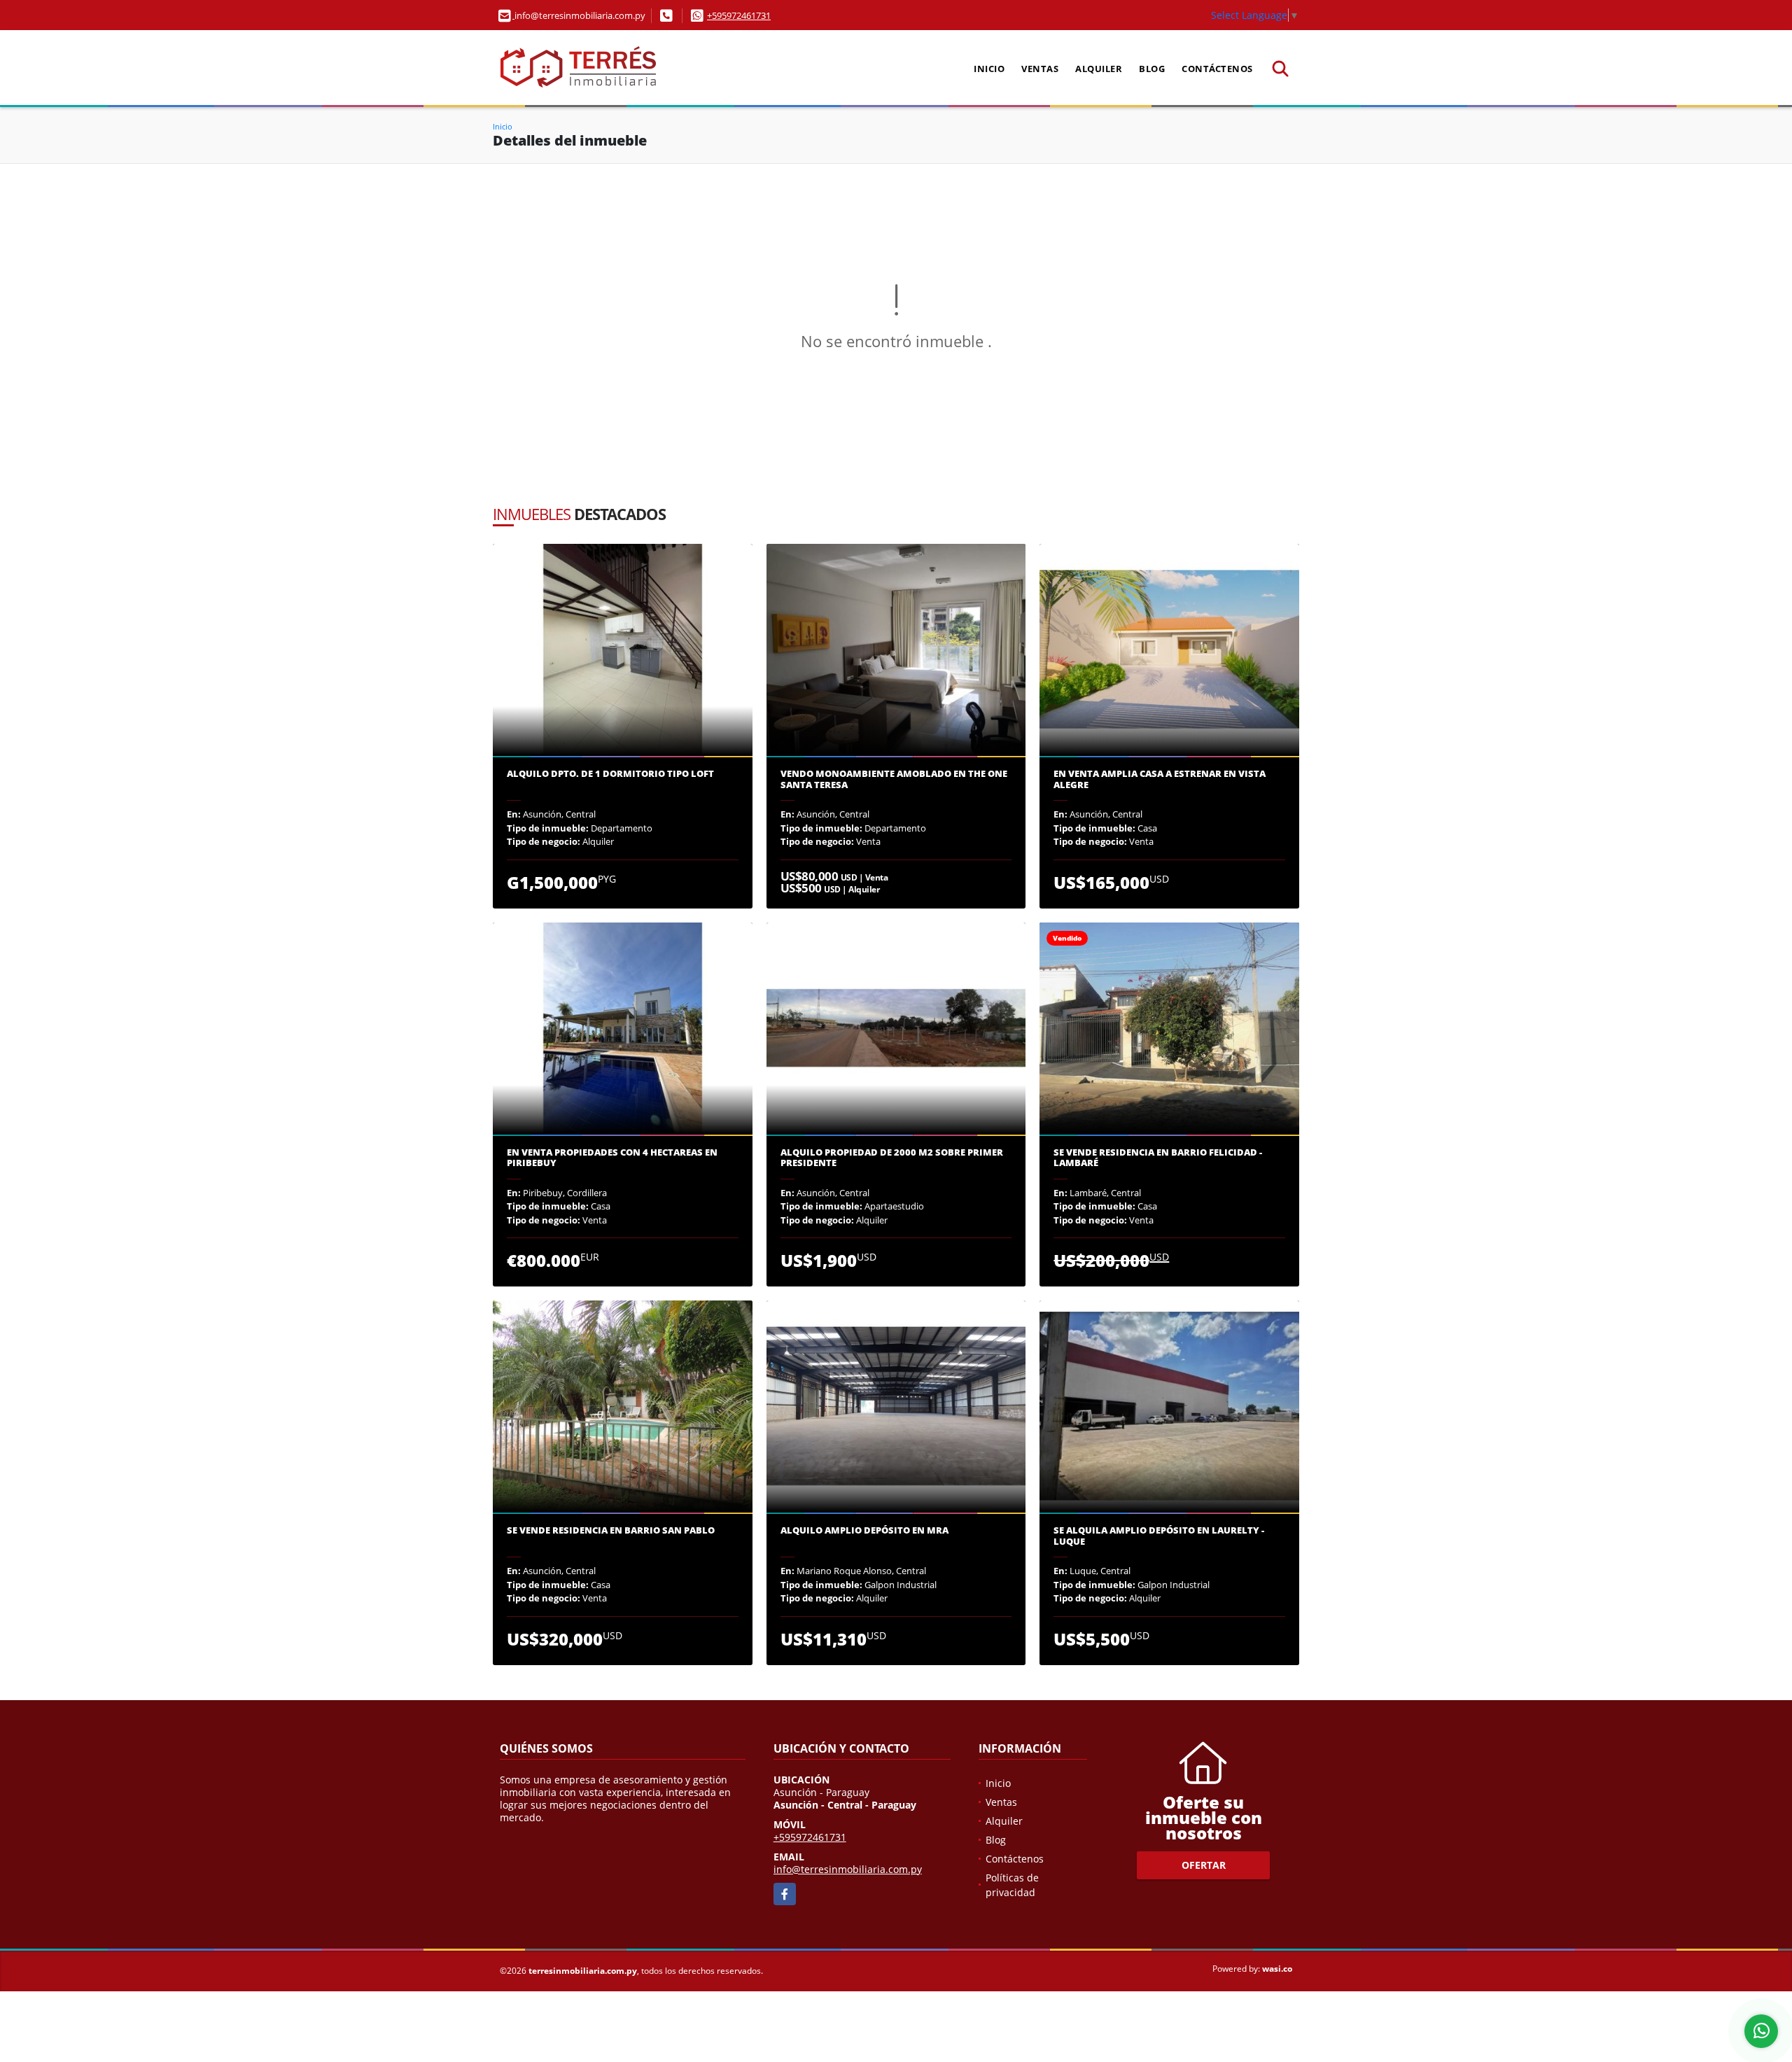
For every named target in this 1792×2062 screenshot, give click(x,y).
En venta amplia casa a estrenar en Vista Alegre (1160, 779)
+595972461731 (739, 15)
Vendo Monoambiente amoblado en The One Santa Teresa (894, 779)
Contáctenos (1217, 69)
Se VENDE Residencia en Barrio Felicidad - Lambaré (1158, 1158)
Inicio (989, 69)
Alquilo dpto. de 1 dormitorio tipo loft (610, 774)
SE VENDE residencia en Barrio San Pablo (611, 1531)
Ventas (1040, 69)
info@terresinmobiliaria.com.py (848, 1869)
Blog (1152, 69)
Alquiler (1099, 69)
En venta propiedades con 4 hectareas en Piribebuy (612, 1158)
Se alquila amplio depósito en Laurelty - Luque (1159, 1536)
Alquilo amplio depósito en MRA (864, 1531)
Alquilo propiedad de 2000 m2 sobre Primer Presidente (892, 1158)
